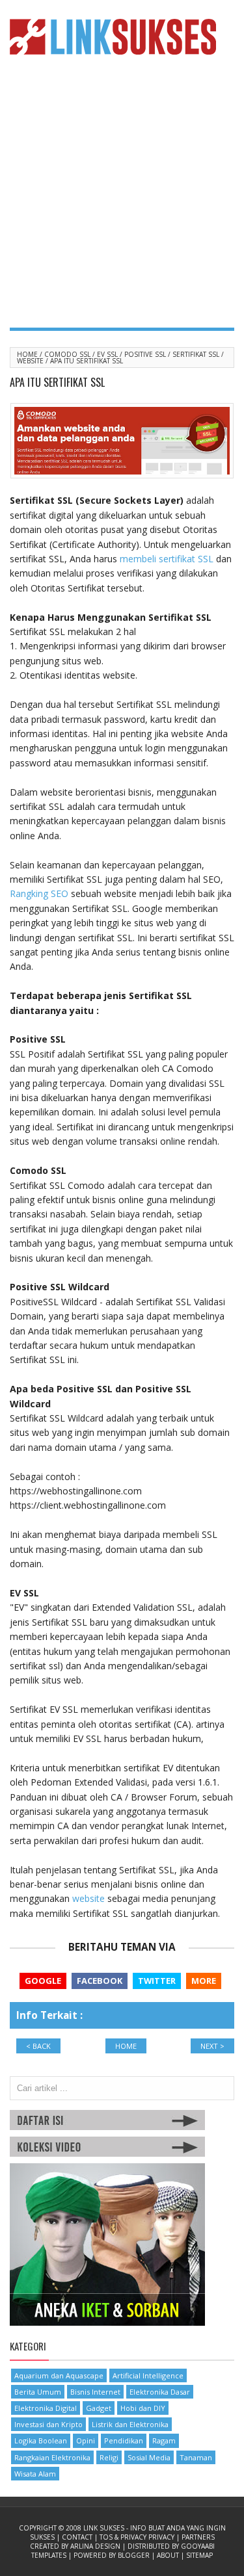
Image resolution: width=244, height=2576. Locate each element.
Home (28, 354)
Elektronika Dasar (160, 2392)
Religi (109, 2457)
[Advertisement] (122, 199)
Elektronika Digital (46, 2408)
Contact (78, 2537)
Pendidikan (124, 2440)
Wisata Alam (35, 2474)
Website (31, 361)
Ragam (164, 2440)
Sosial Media (149, 2457)
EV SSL (108, 354)
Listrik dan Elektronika (130, 2424)
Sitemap (199, 2555)
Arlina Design (96, 2546)
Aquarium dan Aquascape (59, 2375)
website (88, 1898)
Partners (198, 2537)
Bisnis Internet (95, 2392)
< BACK (38, 2046)
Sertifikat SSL (197, 354)
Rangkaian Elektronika (52, 2457)
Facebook (100, 1981)
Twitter (157, 1981)
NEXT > (212, 2046)
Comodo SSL (68, 354)
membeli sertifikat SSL (167, 559)
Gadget (99, 2408)
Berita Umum (38, 2392)
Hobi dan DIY (143, 2408)
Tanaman (196, 2457)
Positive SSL (146, 354)
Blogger (135, 2555)
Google (43, 1981)
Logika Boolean (41, 2440)
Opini (86, 2440)
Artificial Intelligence (148, 2375)
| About (166, 2555)
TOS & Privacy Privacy (138, 2537)
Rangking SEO (39, 893)
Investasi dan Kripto (48, 2424)
